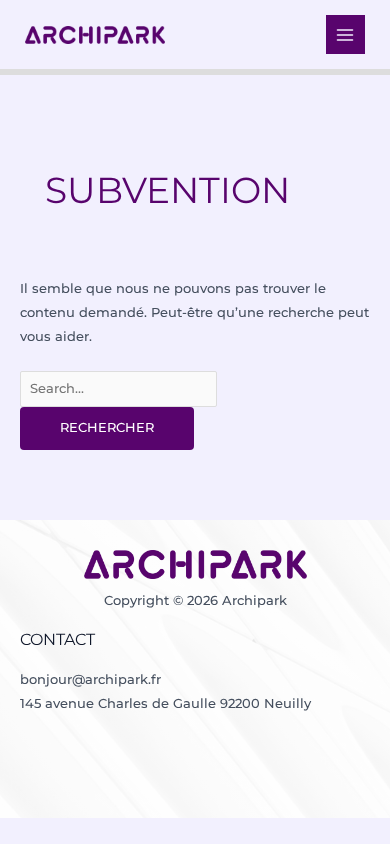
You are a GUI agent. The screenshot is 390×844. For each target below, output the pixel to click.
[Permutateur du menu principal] (345, 34)
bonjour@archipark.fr (90, 679)
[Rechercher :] (118, 388)
